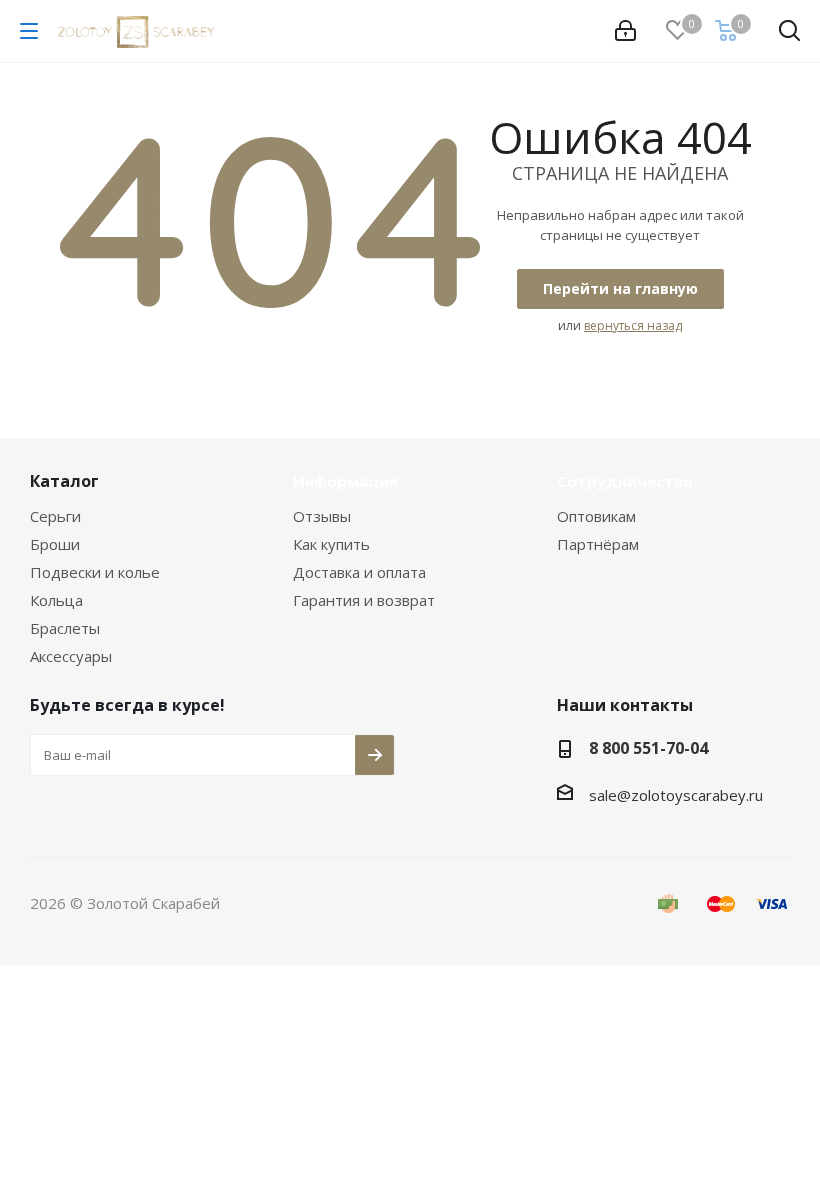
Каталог (64, 481)
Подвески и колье (95, 572)
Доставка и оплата (359, 572)
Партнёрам (598, 544)
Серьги (55, 516)
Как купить (331, 544)
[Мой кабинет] (625, 31)
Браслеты (65, 628)
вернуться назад (633, 325)
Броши (55, 544)
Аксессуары (71, 656)
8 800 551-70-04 (648, 748)
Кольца (56, 600)
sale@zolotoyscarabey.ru (676, 795)
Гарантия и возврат (364, 600)
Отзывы (322, 516)
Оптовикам (596, 516)
